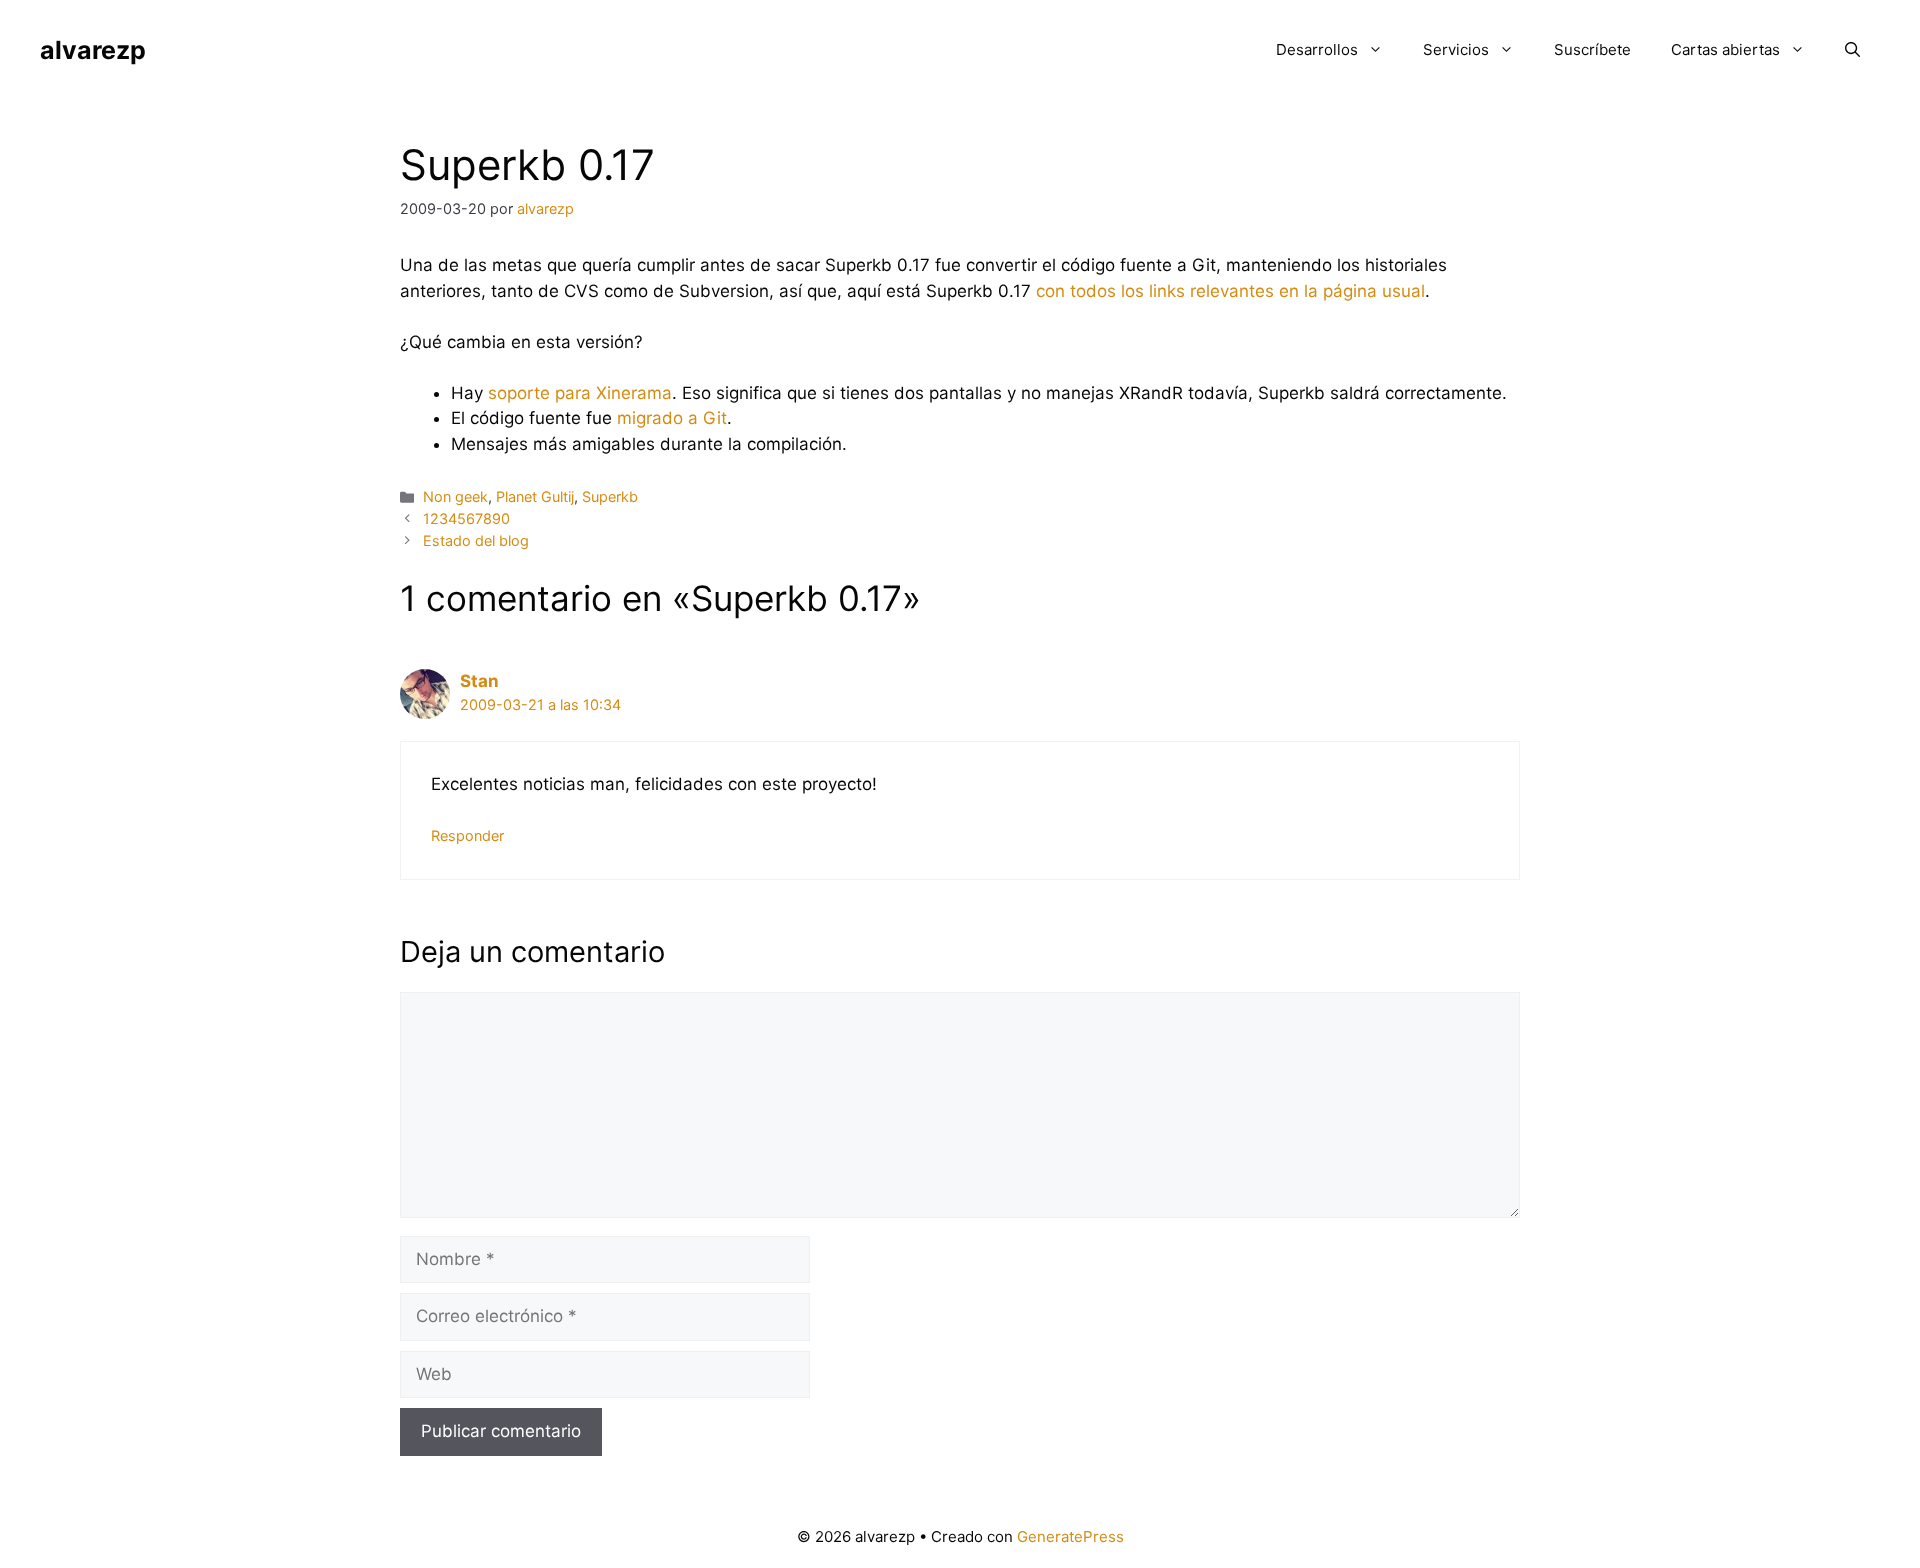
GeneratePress (1070, 1536)
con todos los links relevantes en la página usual (1230, 291)
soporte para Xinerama (580, 393)
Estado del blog (476, 540)
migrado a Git (672, 418)
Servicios (1456, 49)
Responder (467, 835)
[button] (1852, 50)
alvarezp (93, 50)
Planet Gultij (535, 496)
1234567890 (466, 518)
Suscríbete (1592, 49)
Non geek (455, 496)
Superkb (610, 496)
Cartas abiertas (1725, 49)
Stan (479, 681)
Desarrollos (1317, 49)
